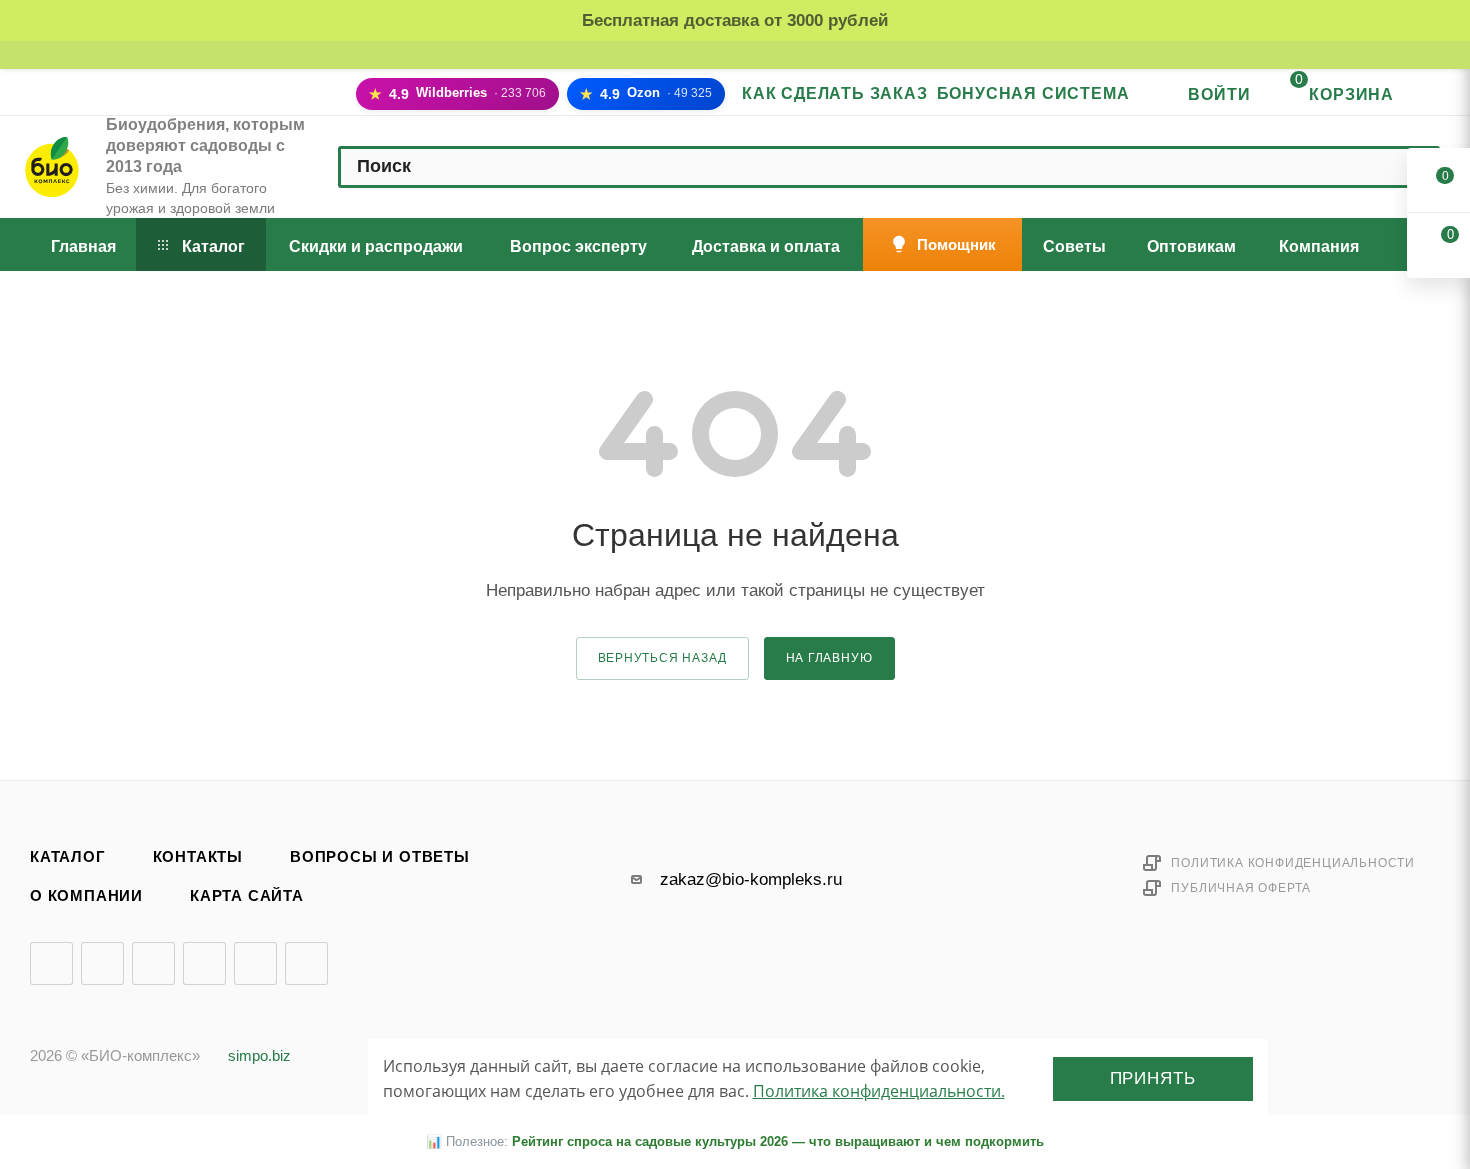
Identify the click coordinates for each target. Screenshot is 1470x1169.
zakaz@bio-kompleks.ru (751, 879)
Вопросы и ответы (380, 857)
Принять (1153, 1078)
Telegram (102, 963)
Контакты (198, 857)
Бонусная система (1033, 93)
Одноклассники (204, 963)
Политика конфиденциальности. (879, 1091)
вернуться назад (662, 658)
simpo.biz (259, 1056)
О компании (86, 896)
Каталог (68, 857)
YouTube (153, 963)
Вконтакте (51, 963)
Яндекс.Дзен (255, 963)
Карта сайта (247, 896)
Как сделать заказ (835, 93)
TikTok (306, 963)
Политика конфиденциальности (1293, 863)
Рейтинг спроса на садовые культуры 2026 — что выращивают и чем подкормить (778, 1141)
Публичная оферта (1241, 888)
